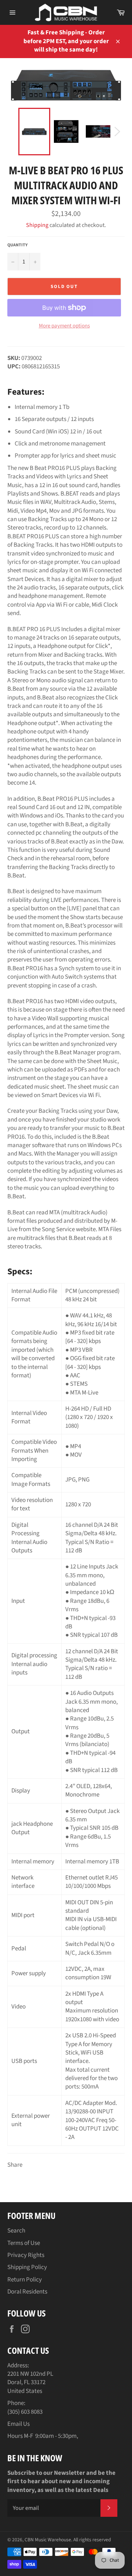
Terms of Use (24, 2243)
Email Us (19, 2424)
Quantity (17, 245)
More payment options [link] (64, 326)
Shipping (37, 225)
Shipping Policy (27, 2267)
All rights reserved (92, 2540)
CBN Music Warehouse (48, 2540)
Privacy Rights (26, 2255)
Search (16, 2231)
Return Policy (25, 2280)
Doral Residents (27, 2292)
